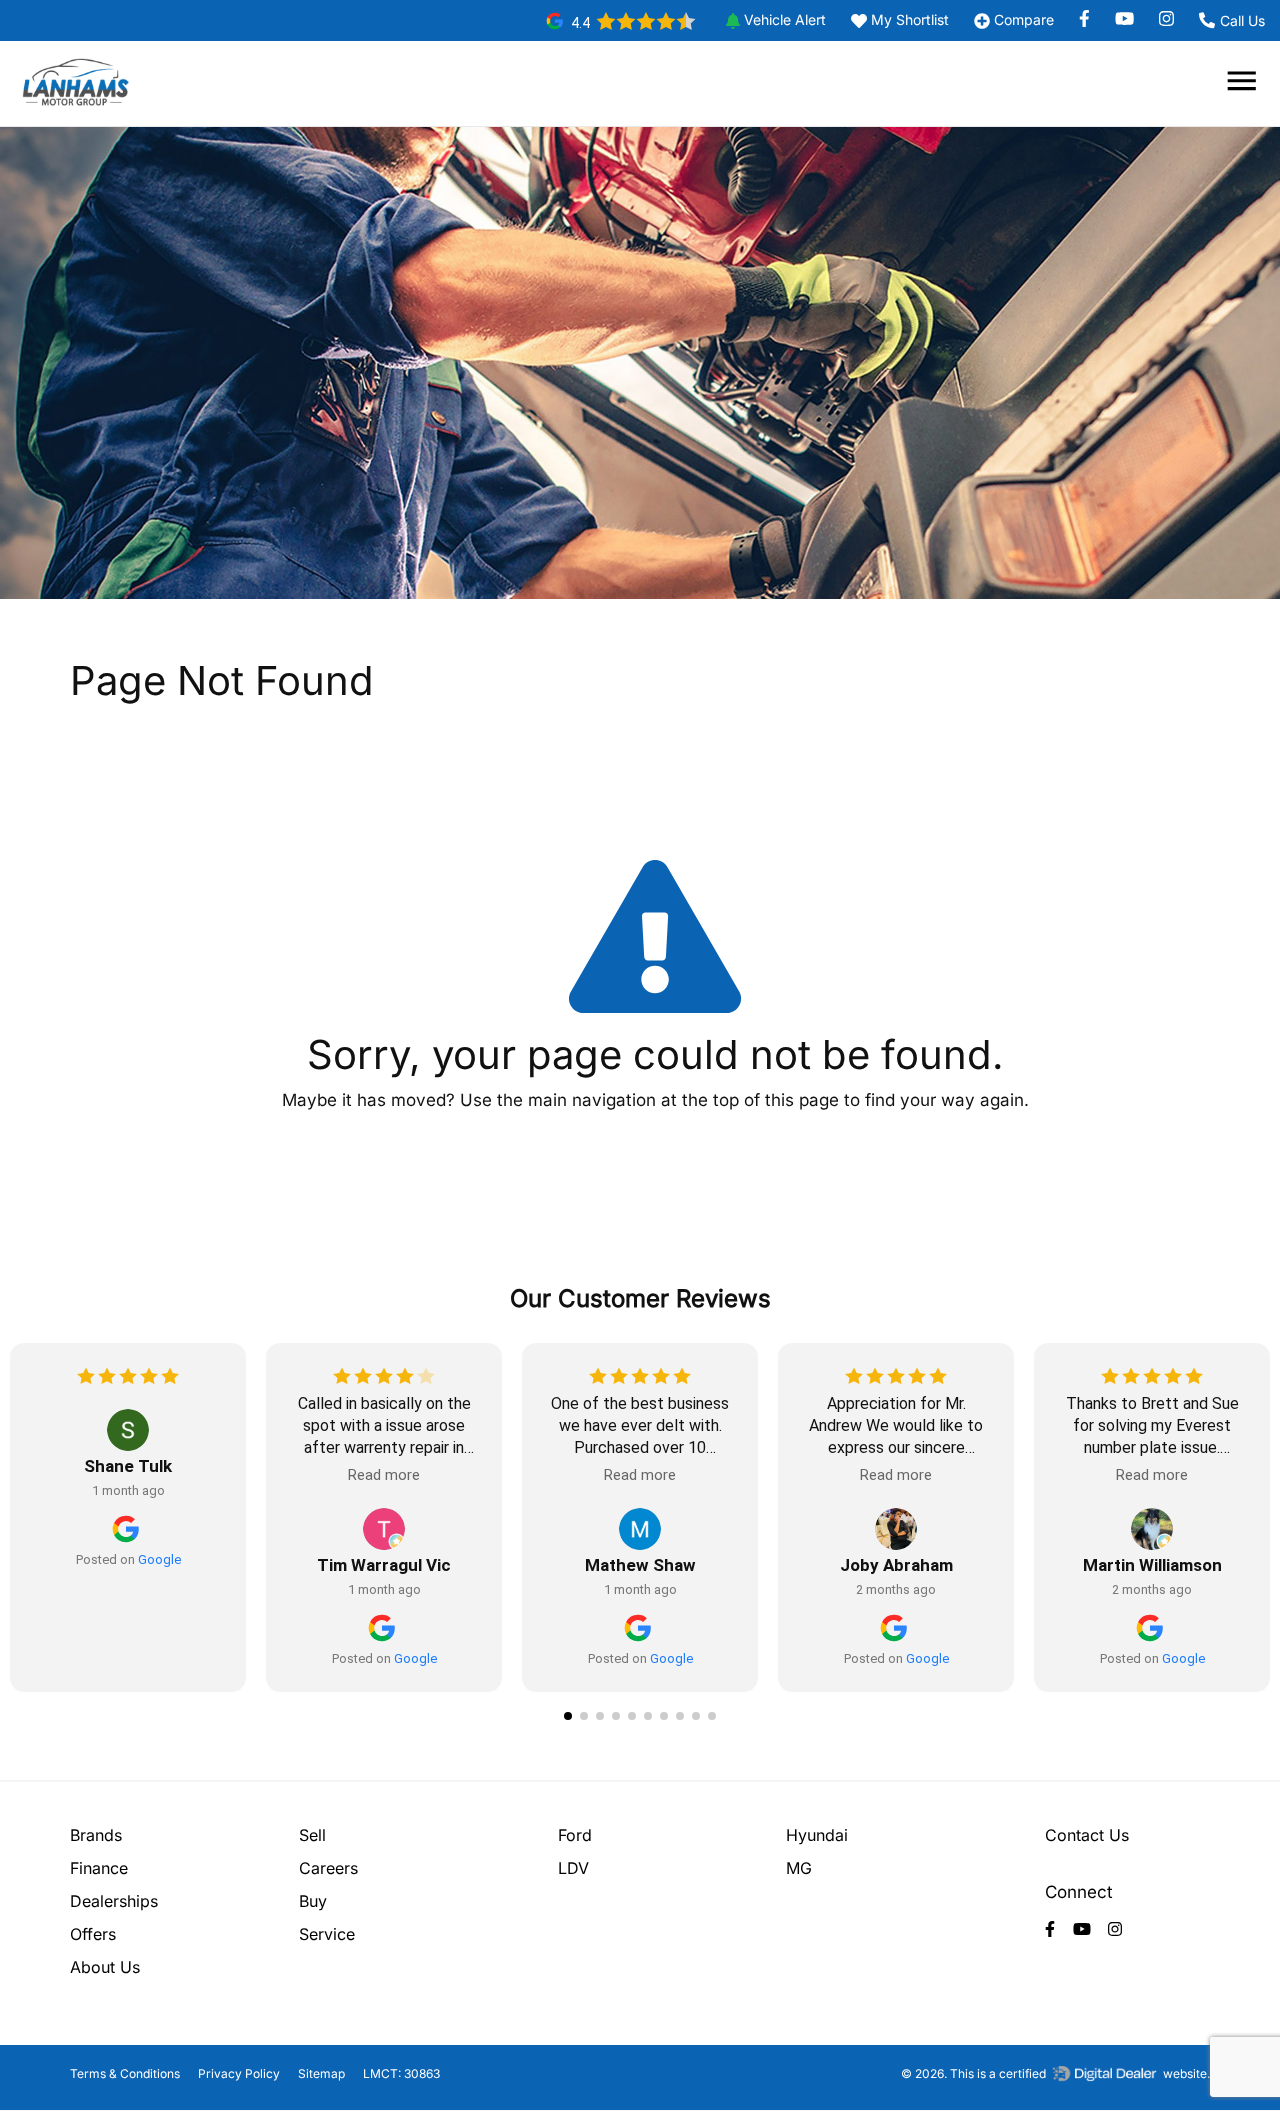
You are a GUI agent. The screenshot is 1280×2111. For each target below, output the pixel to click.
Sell (312, 1835)
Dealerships (114, 1901)
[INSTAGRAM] (1164, 20)
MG (799, 1868)
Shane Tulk (128, 1466)
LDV (573, 1868)
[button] (768, 20)
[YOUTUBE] (1132, 20)
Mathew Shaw (640, 1565)
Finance (99, 1868)
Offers (93, 1934)
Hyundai (817, 1835)
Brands (96, 1835)
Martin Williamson (1152, 1565)
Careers (328, 1868)
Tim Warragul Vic (384, 1565)
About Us (105, 1967)
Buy (313, 1901)
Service (327, 1934)
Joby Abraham (896, 1565)
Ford (575, 1835)
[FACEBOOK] (1092, 20)
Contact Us (1087, 1835)
